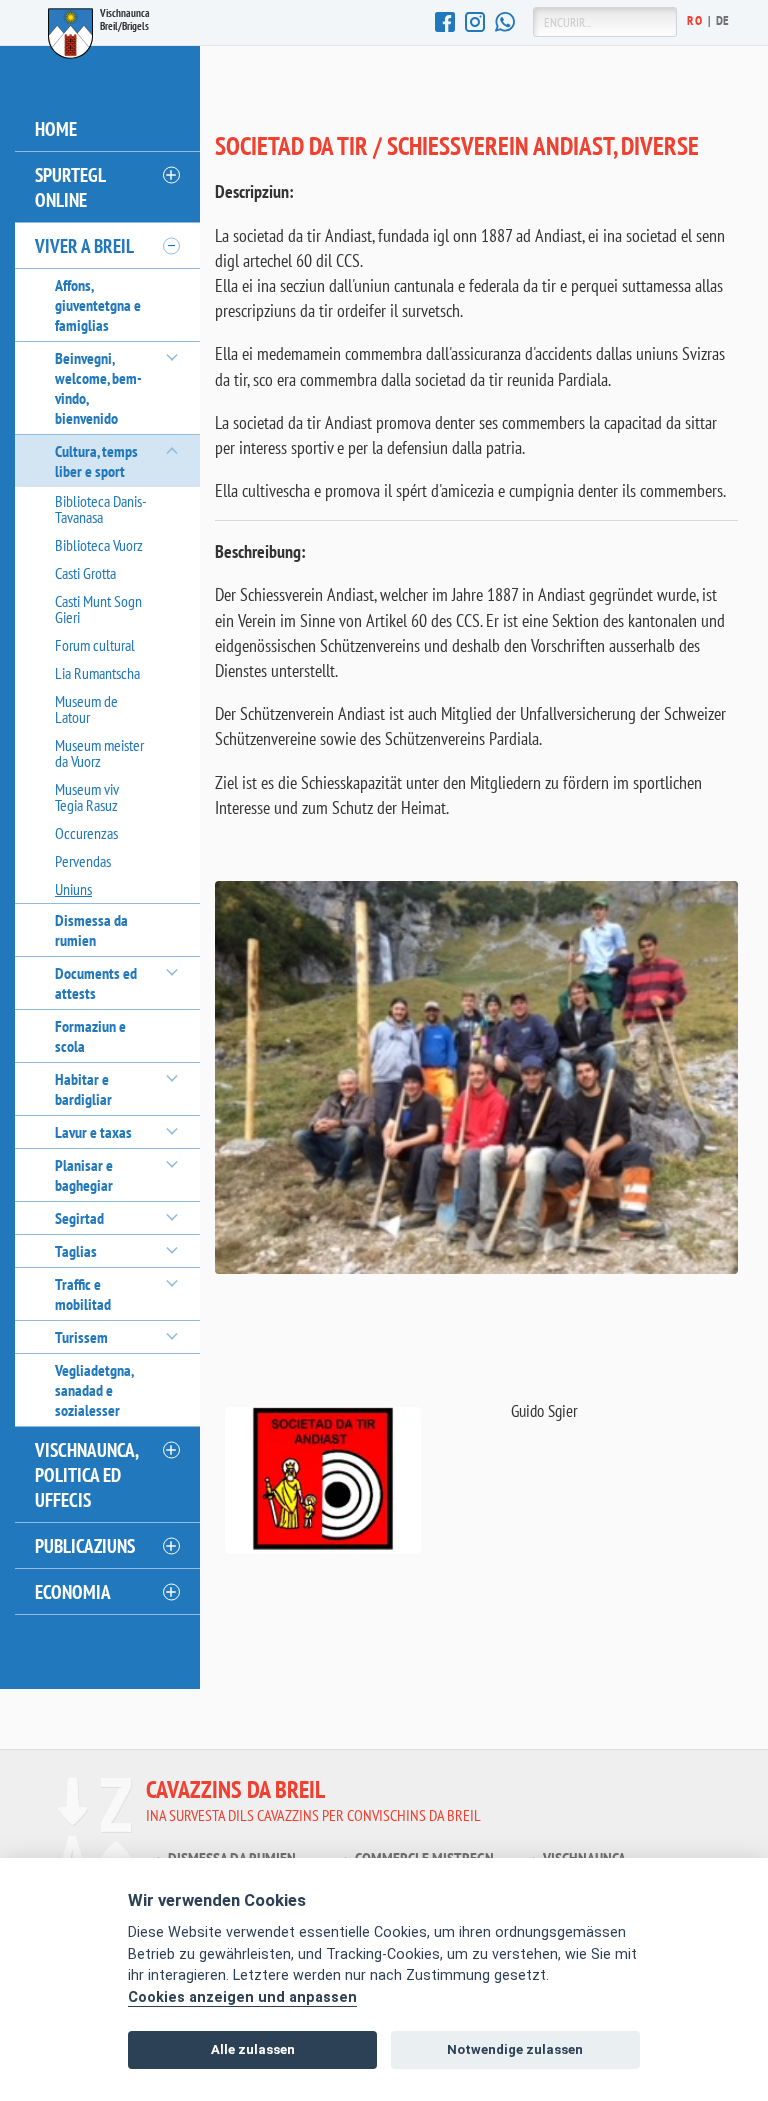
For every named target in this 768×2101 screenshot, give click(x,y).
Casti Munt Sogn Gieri (98, 609)
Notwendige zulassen (515, 2049)
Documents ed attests (96, 983)
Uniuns (73, 889)
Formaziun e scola (90, 1036)
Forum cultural (95, 645)
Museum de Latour (86, 709)
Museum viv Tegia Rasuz (87, 797)
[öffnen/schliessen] (170, 175)
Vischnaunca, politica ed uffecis (87, 1474)
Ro (694, 20)
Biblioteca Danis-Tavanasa (101, 509)
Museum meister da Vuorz (99, 753)
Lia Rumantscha (97, 673)
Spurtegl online (70, 187)
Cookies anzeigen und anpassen (242, 1997)
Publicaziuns (85, 1545)
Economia (73, 1591)
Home (56, 128)
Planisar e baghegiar (84, 1175)
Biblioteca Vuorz (99, 545)
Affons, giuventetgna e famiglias (98, 305)
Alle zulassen (253, 2049)
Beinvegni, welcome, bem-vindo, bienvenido (98, 388)
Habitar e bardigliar (83, 1089)
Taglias (76, 1251)
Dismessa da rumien (91, 930)
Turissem (81, 1337)
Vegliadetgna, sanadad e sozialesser (94, 1390)
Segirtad (79, 1218)
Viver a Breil (84, 245)
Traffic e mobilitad (83, 1294)
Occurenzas (86, 833)
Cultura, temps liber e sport (96, 461)
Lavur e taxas (93, 1132)
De (723, 20)
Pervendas (83, 861)
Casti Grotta (85, 573)
